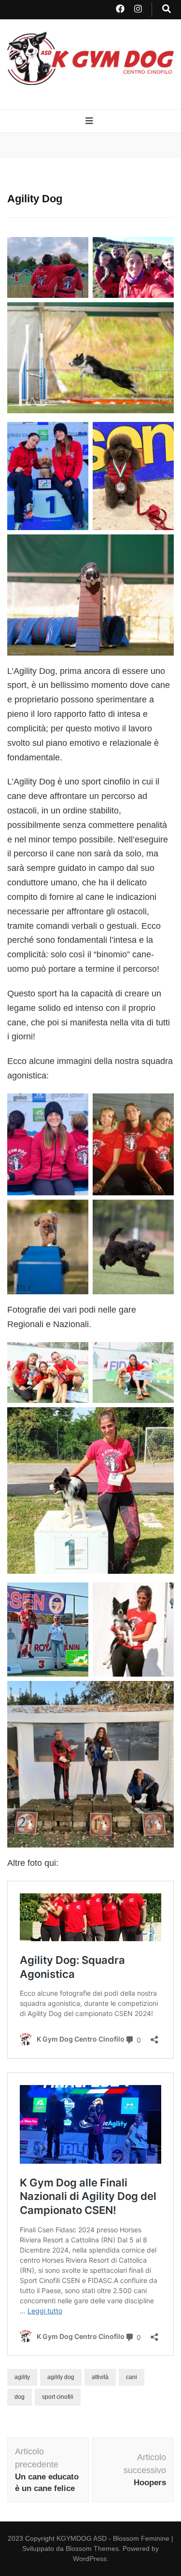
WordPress (90, 2559)
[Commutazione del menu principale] (90, 122)
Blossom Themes (92, 2548)
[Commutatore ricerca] (167, 10)
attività (100, 2377)
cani (132, 2377)
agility (22, 2377)
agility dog (61, 2377)
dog (20, 2397)
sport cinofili (58, 2397)
